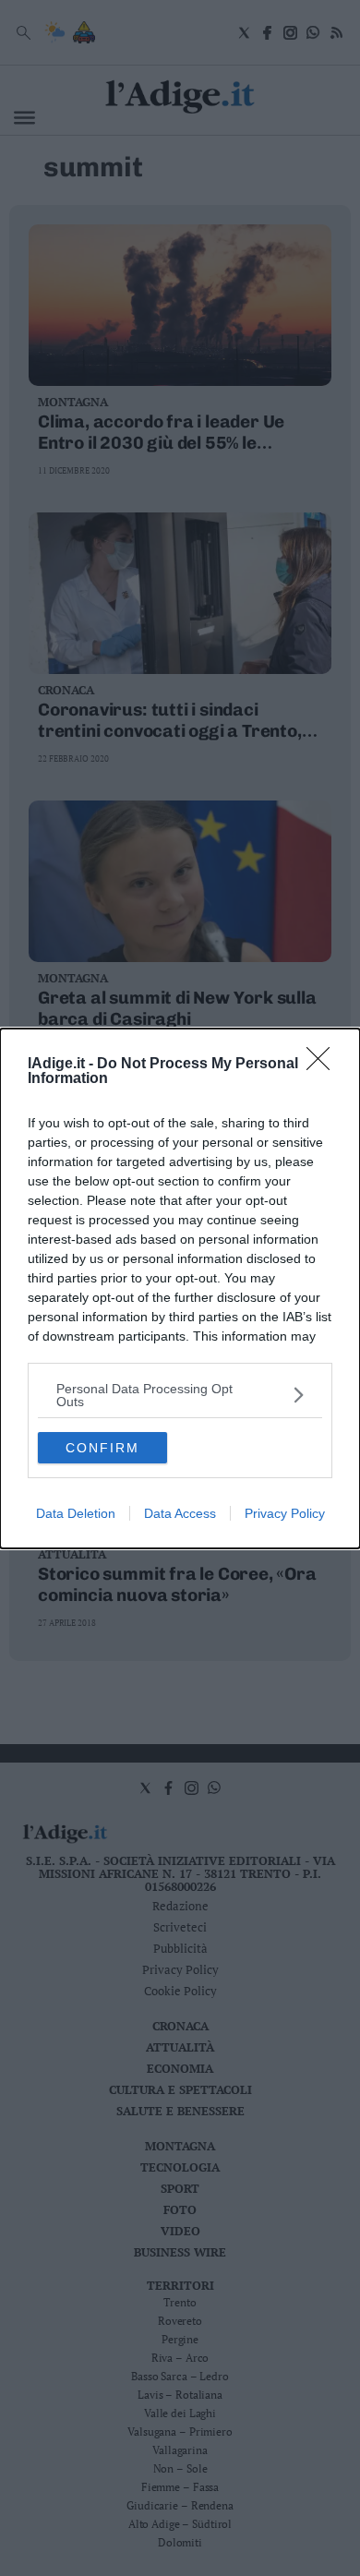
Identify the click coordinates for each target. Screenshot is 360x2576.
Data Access (180, 1513)
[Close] (324, 1065)
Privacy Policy (285, 1513)
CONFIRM (102, 1448)
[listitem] (180, 1395)
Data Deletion (76, 1513)
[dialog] (180, 1288)
